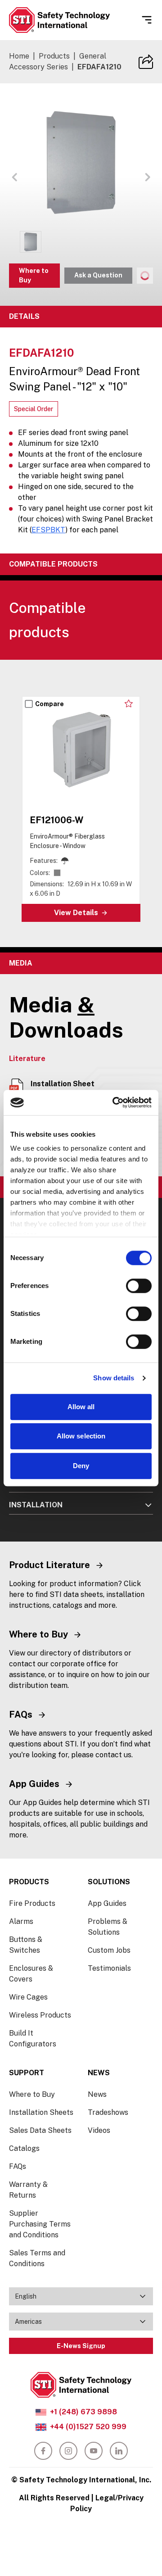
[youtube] (94, 2451)
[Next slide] (148, 683)
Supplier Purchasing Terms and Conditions (40, 2224)
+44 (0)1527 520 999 (88, 2427)
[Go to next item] (148, 177)
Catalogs (24, 2148)
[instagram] (68, 2451)
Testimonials (109, 1968)
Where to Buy (34, 275)
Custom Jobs (109, 1950)
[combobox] (81, 2296)
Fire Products (32, 1903)
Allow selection (81, 1436)
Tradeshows (108, 2112)
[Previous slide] (133, 683)
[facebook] (43, 2451)
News (97, 2094)
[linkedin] (119, 2451)
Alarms (21, 1921)
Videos (99, 2130)
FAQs (18, 2166)
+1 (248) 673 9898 (83, 2412)
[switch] (139, 1286)
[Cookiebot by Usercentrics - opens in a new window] (114, 1102)
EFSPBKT (48, 530)
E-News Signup (81, 2346)
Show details (114, 1378)
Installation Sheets (41, 2112)
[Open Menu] (147, 20)
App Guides (107, 1903)
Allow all (81, 1407)
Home (19, 56)
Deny (81, 1466)
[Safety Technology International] (59, 20)
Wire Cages (28, 1997)
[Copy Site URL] (146, 62)
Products (54, 56)
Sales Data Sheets (40, 2130)
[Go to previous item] (14, 177)
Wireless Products (40, 2015)
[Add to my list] (129, 703)
